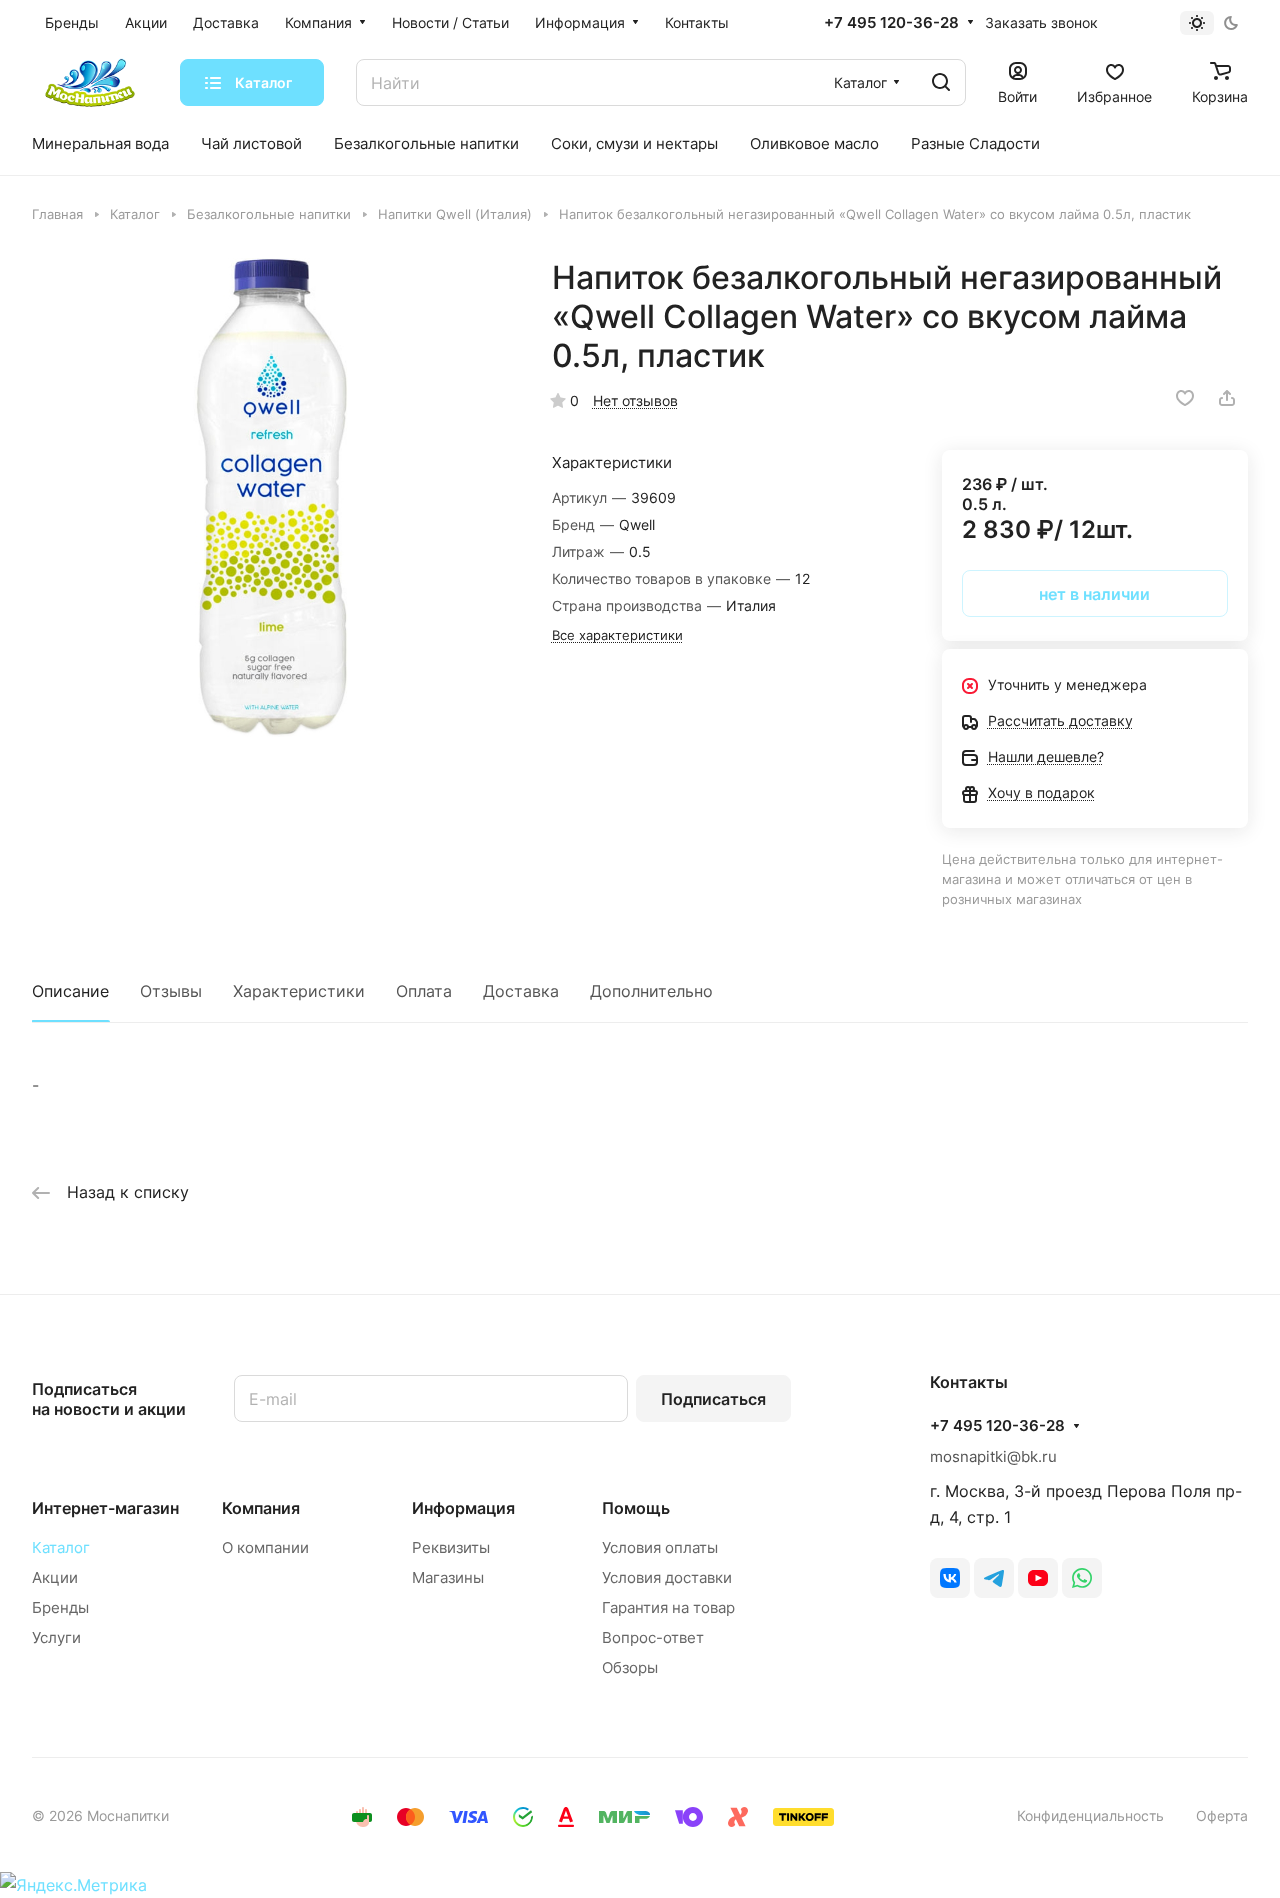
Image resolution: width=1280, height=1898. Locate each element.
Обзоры (630, 1667)
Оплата (424, 991)
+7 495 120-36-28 (891, 23)
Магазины (448, 1577)
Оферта (1222, 1815)
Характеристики (299, 991)
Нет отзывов (635, 400)
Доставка (521, 991)
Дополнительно (651, 991)
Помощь (636, 1508)
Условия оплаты (660, 1547)
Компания (261, 1508)
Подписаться (713, 1399)
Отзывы (171, 991)
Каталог (61, 1547)
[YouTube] (1038, 1578)
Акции (55, 1577)
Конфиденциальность (1090, 1815)
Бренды (60, 1607)
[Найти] (941, 82)
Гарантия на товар (668, 1607)
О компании (265, 1547)
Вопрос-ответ (653, 1637)
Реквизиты (451, 1547)
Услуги (56, 1637)
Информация (463, 1508)
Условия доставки (667, 1577)
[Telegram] (994, 1578)
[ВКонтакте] (950, 1578)
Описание (70, 991)
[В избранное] (1185, 398)
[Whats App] (1082, 1578)
